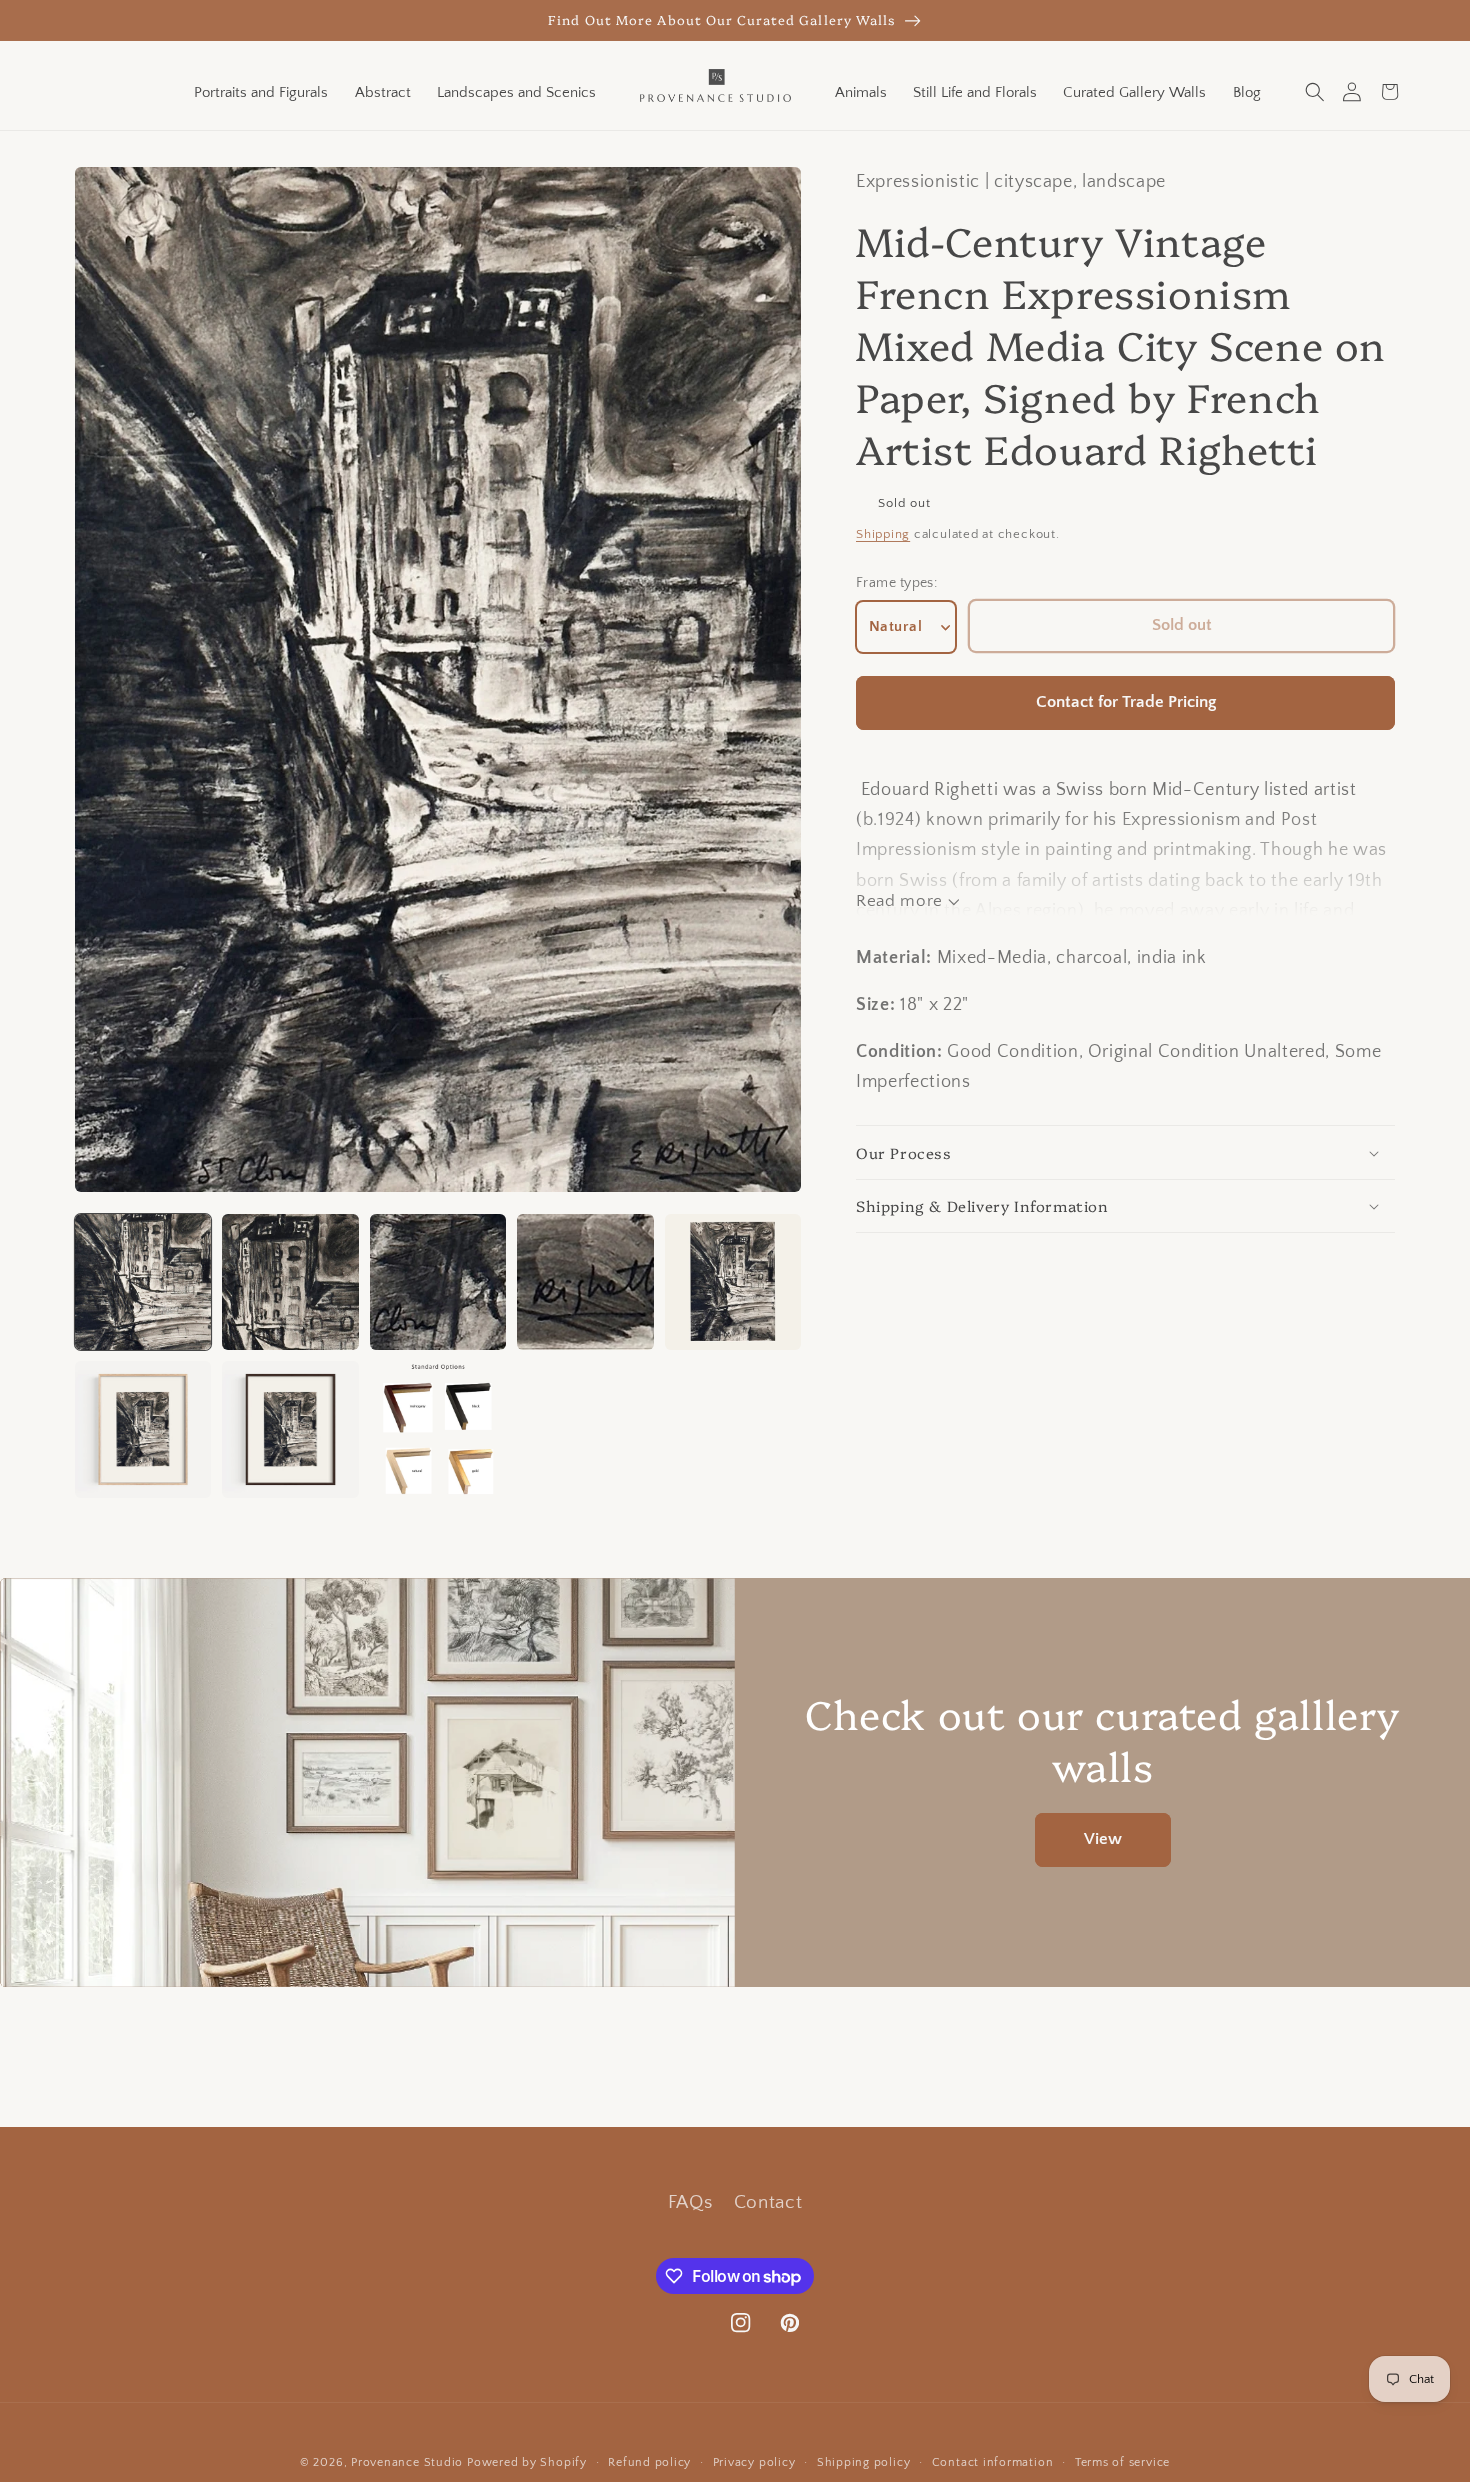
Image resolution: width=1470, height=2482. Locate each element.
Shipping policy (864, 2462)
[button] (1314, 91)
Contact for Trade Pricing (1126, 703)
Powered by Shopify (527, 2462)
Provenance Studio (407, 2462)
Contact (768, 2202)
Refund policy (649, 2462)
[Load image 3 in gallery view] (438, 1282)
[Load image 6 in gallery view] (143, 1429)
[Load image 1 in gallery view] (143, 1282)
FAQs (690, 2202)
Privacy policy (754, 2462)
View (1103, 1839)
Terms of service (1122, 2462)
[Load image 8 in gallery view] (438, 1429)
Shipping (883, 535)
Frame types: (896, 584)
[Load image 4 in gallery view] (585, 1282)
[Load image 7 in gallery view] (290, 1429)
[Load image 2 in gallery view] (290, 1282)
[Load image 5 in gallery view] (733, 1282)
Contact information (993, 2462)
